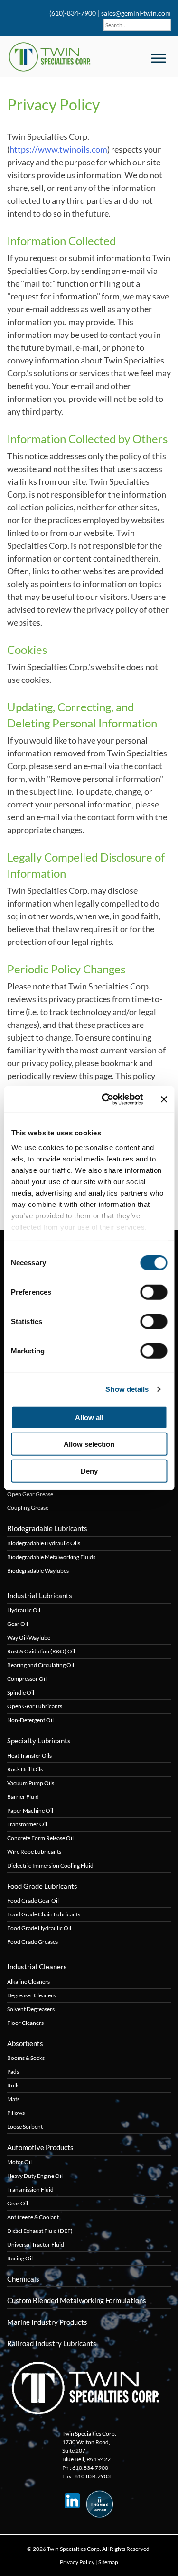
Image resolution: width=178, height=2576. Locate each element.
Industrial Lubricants (40, 1596)
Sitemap (108, 2562)
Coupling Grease (28, 1508)
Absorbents (25, 2043)
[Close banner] (164, 1099)
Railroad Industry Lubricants (52, 2343)
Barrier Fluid (23, 1797)
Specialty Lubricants (39, 1741)
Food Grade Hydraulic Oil (39, 1928)
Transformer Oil (27, 1824)
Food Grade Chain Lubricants (44, 1914)
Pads (13, 2072)
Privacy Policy (77, 2562)
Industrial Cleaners (37, 1967)
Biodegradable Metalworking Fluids (51, 1557)
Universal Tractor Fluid (36, 2245)
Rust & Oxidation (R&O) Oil (41, 1651)
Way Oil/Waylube (29, 1637)
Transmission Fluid (30, 2190)
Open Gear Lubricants (35, 1706)
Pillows (16, 2113)
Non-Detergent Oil (30, 1720)
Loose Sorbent (25, 2127)
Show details (127, 1389)
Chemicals (23, 2279)
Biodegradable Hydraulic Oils (44, 1543)
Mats (13, 2099)
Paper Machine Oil (30, 1810)
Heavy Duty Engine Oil (35, 2176)
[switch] (154, 1292)
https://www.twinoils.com (58, 149)
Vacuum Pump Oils (31, 1783)
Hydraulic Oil (24, 1610)
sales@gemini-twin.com (136, 13)
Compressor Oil (27, 1679)
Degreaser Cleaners (31, 1995)
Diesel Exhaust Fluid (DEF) (40, 2231)
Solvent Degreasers (31, 2009)
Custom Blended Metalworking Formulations (77, 2300)
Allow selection (89, 1444)
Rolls (13, 2085)
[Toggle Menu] (159, 58)
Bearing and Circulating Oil (41, 1665)
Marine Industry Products (47, 2322)
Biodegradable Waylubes (38, 1571)
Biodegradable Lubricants (47, 1528)
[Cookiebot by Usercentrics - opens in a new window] (106, 1099)
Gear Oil (18, 1624)
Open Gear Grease (30, 1494)
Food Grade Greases (33, 1942)
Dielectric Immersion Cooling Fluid (50, 1865)
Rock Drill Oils (25, 1769)
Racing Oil (20, 2258)
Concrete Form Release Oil (40, 1838)
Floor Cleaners (25, 2023)
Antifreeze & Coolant (33, 2217)
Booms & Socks (26, 2058)
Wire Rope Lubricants (34, 1852)
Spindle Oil (21, 1692)
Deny (89, 1471)
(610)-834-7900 (72, 13)
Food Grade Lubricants (42, 1886)
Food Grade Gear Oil (33, 1900)
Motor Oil (19, 2162)
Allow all (89, 1417)
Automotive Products (40, 2147)
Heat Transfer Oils (29, 1755)
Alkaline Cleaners (28, 1982)
